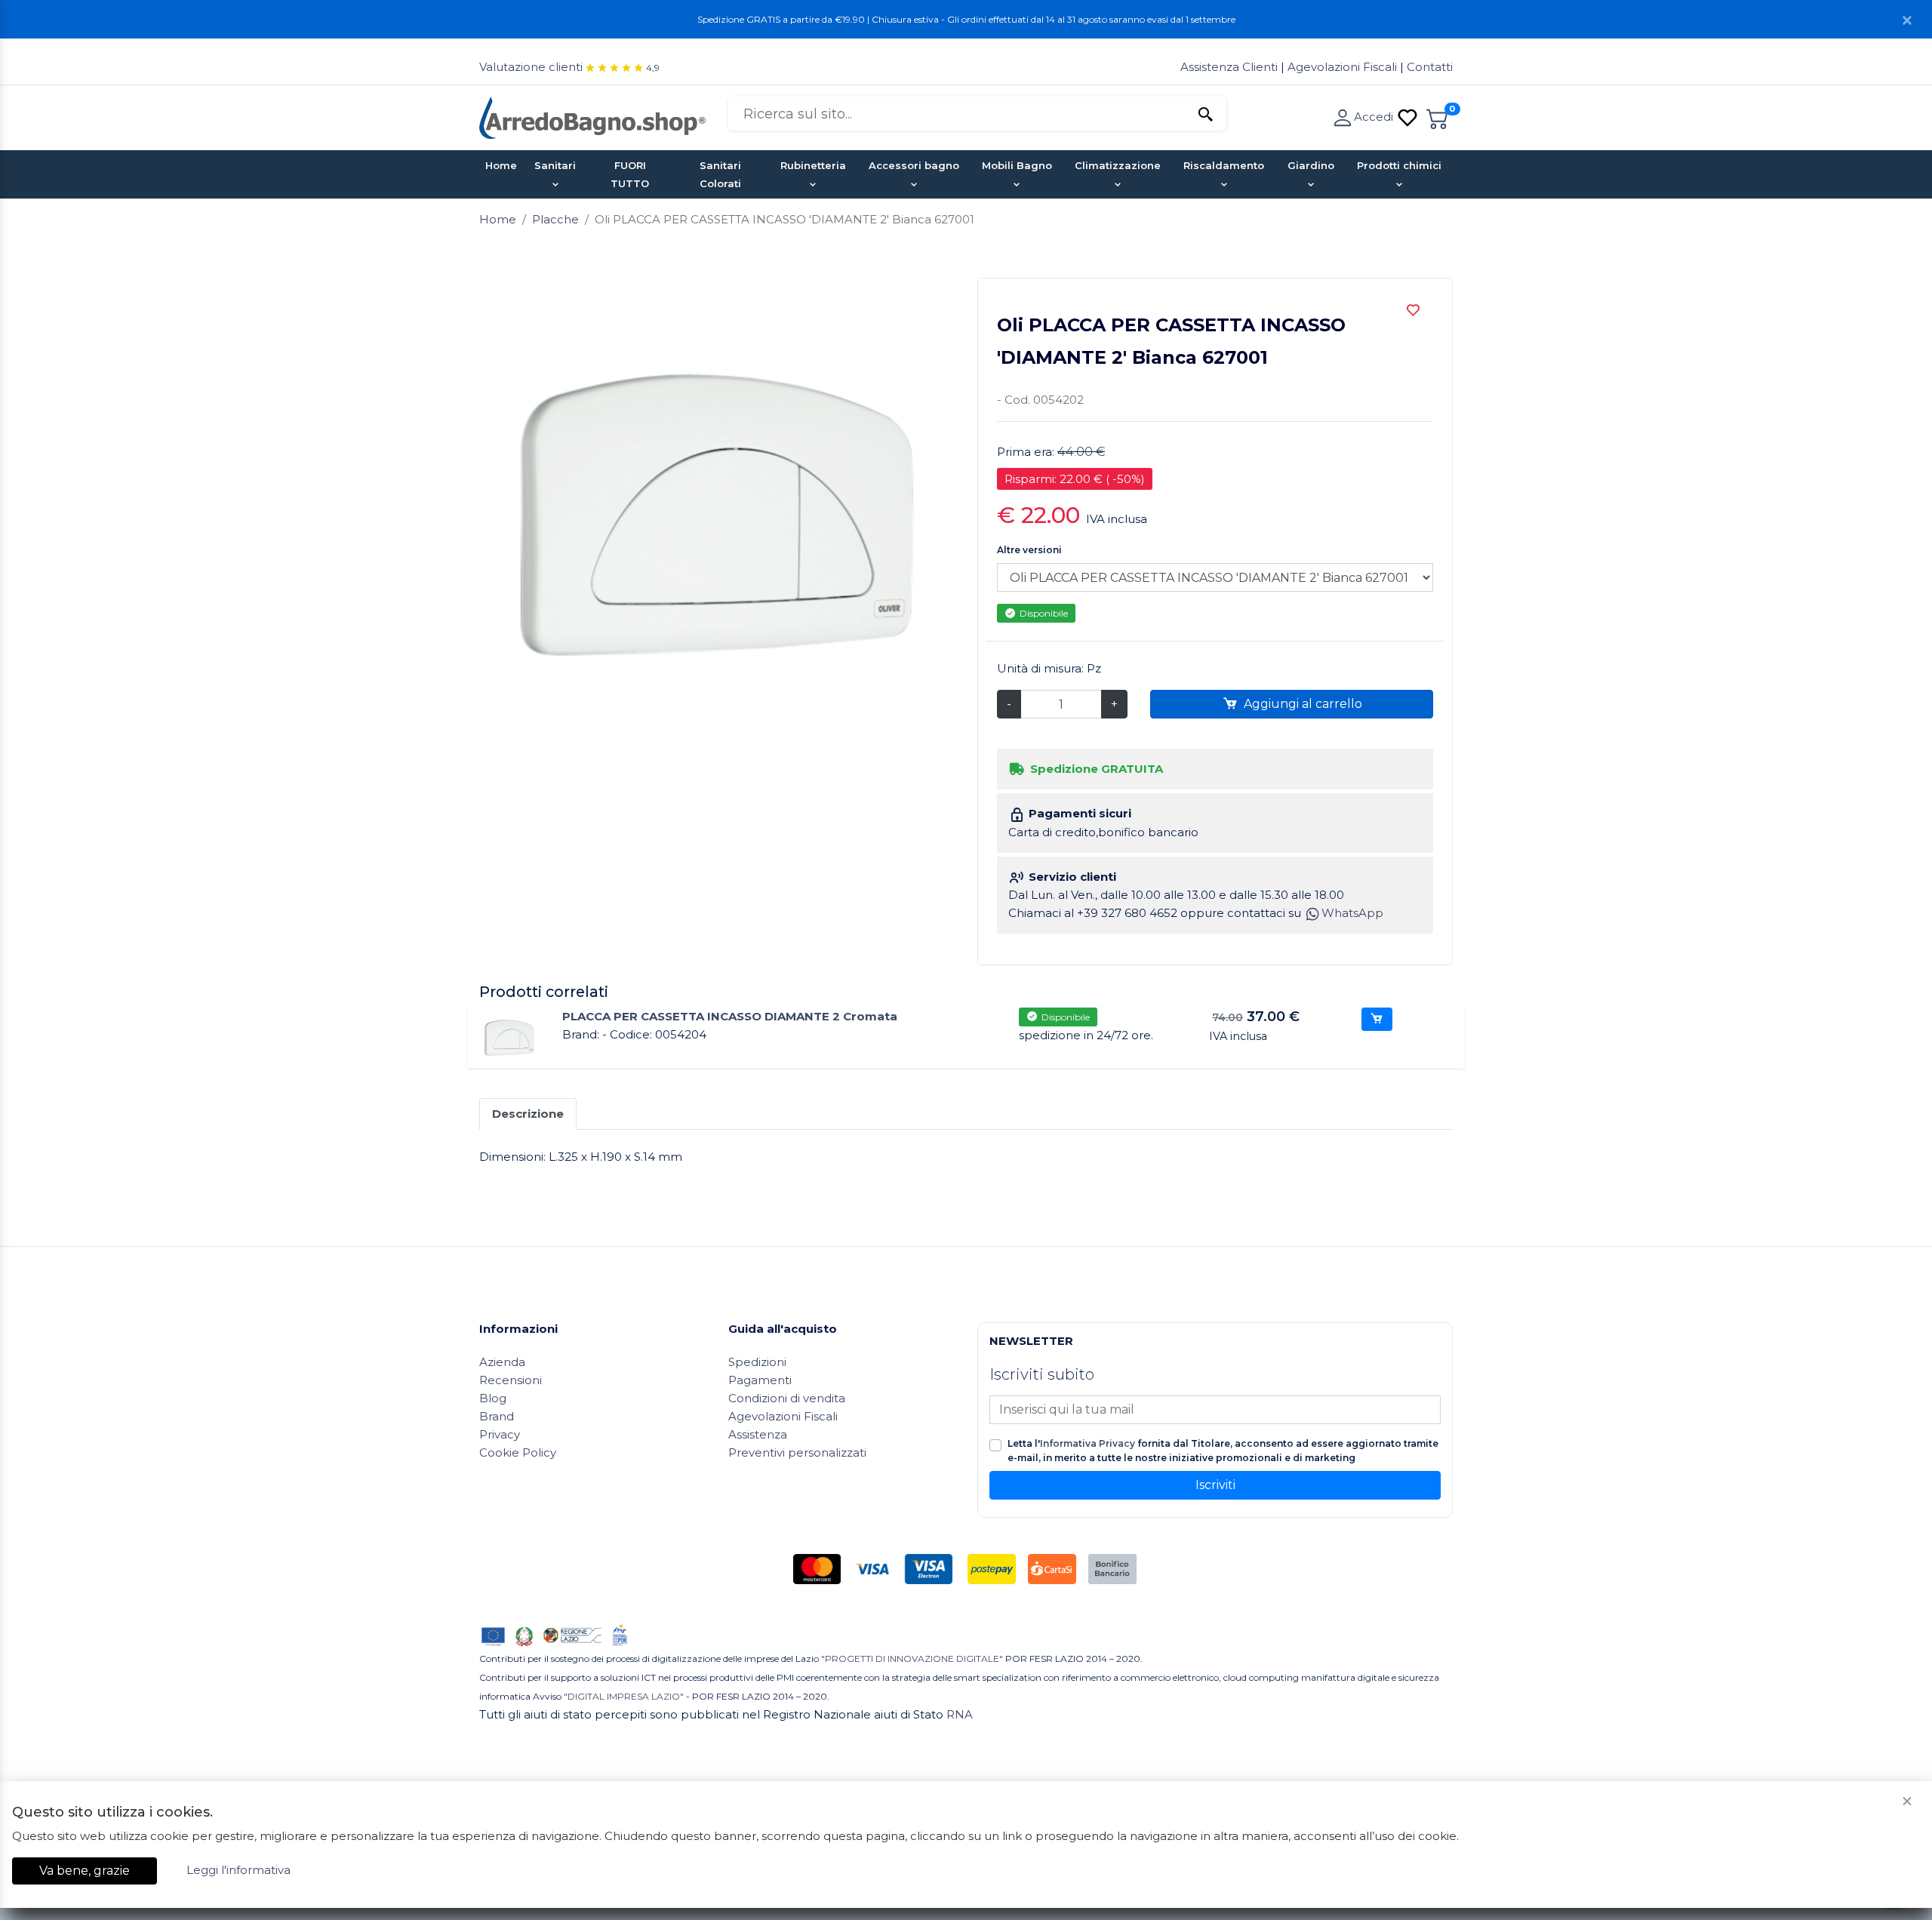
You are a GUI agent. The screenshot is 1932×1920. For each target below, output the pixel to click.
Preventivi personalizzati (797, 1452)
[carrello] (1438, 117)
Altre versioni (1029, 550)
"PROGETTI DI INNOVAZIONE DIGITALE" (912, 1658)
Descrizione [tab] (528, 1114)
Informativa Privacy (1088, 1443)
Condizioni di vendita (787, 1398)
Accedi (1375, 117)
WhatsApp (1352, 913)
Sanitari (555, 165)
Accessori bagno (914, 165)
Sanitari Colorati (720, 174)
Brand (497, 1416)
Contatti (1430, 67)
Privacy (500, 1434)
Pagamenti (760, 1380)
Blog (493, 1398)
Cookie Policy (518, 1452)
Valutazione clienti (531, 67)
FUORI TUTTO (630, 174)
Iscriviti (1215, 1485)
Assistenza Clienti (1231, 67)
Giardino (1311, 165)
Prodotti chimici (1399, 165)
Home (501, 165)
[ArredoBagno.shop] (592, 117)
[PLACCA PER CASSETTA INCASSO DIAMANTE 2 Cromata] (509, 1037)
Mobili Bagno (1017, 165)
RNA (960, 1714)
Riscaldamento (1224, 165)
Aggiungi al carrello (1301, 704)
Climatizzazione (1118, 165)
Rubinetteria (813, 165)
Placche (555, 219)
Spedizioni (757, 1362)
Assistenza (758, 1434)
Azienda (502, 1362)
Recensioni (511, 1380)
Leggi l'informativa (238, 1870)
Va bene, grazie (85, 1871)
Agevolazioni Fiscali (1342, 67)
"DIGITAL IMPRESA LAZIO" (624, 1696)
